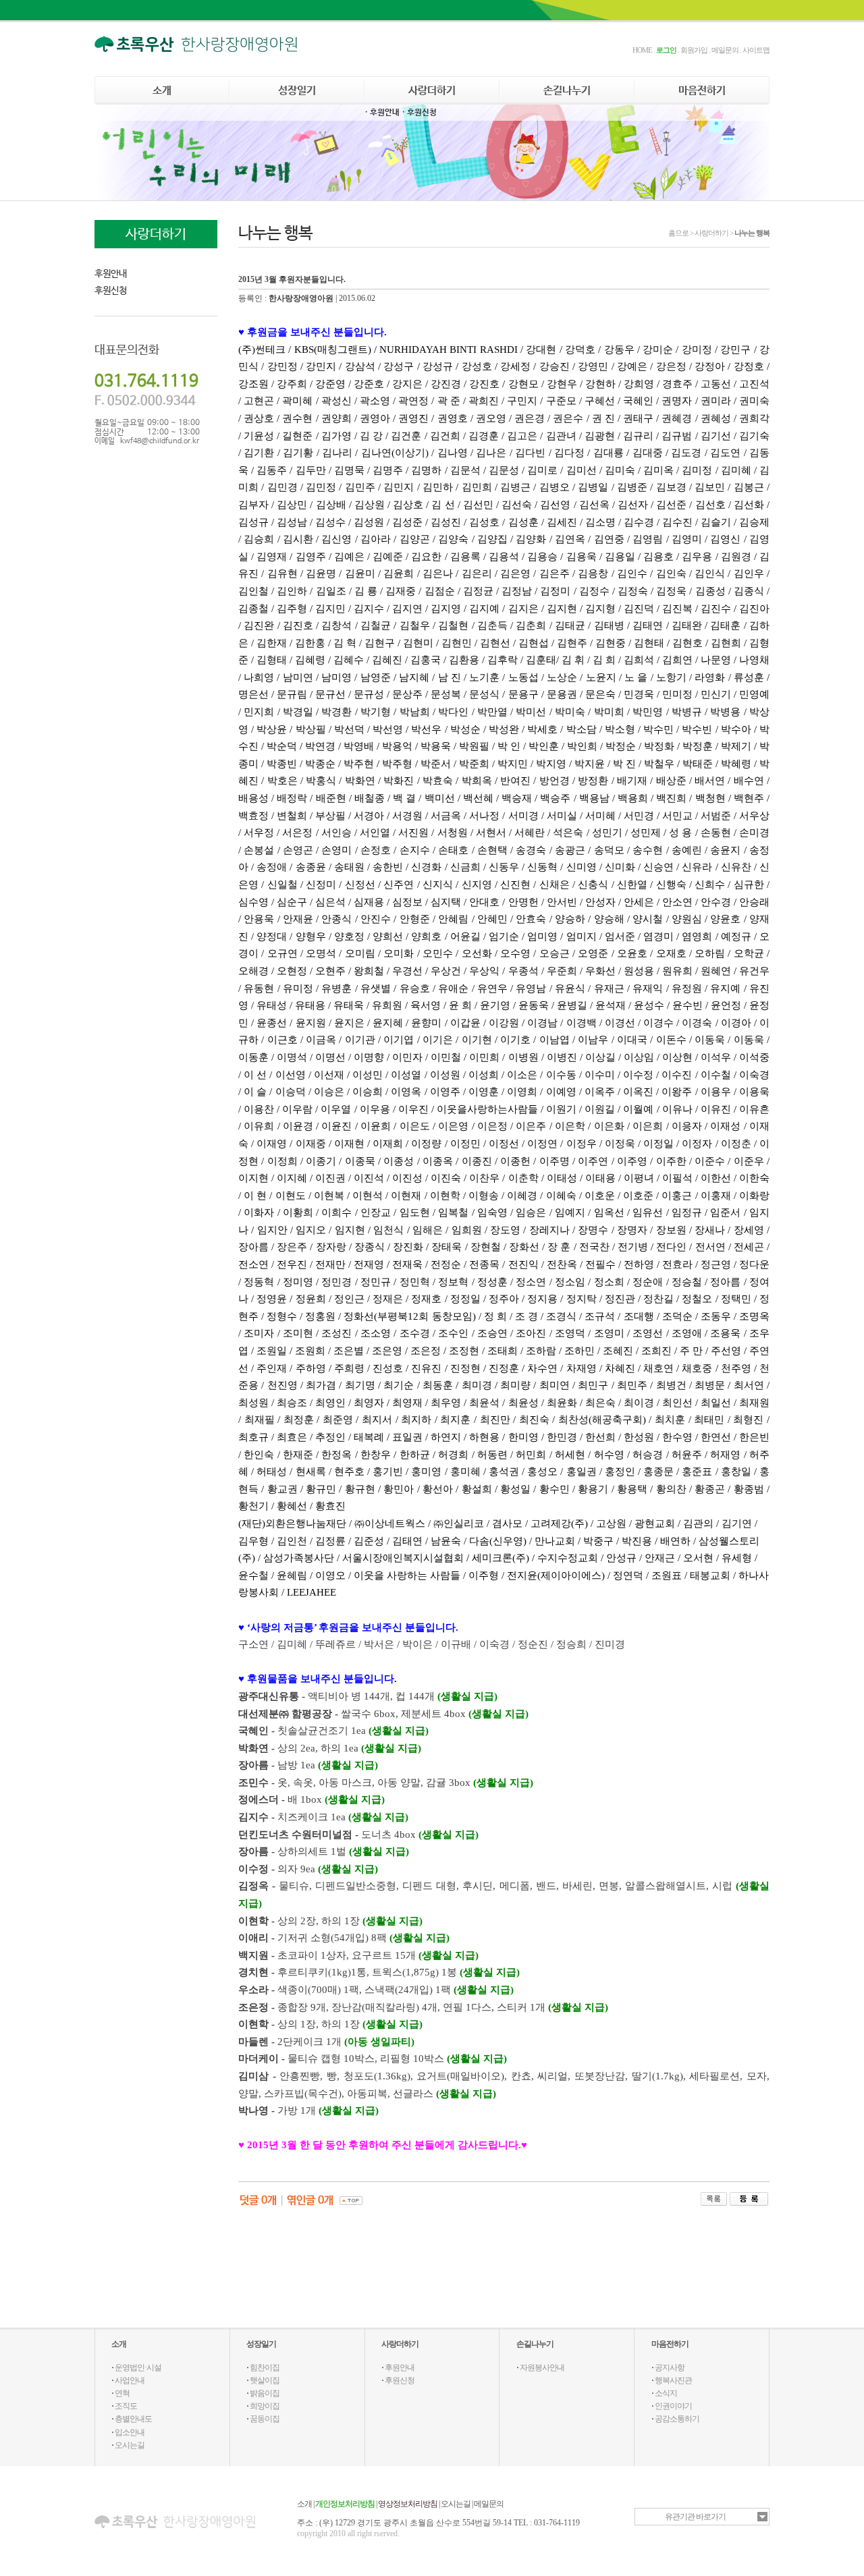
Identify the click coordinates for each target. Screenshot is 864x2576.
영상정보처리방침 (408, 2504)
